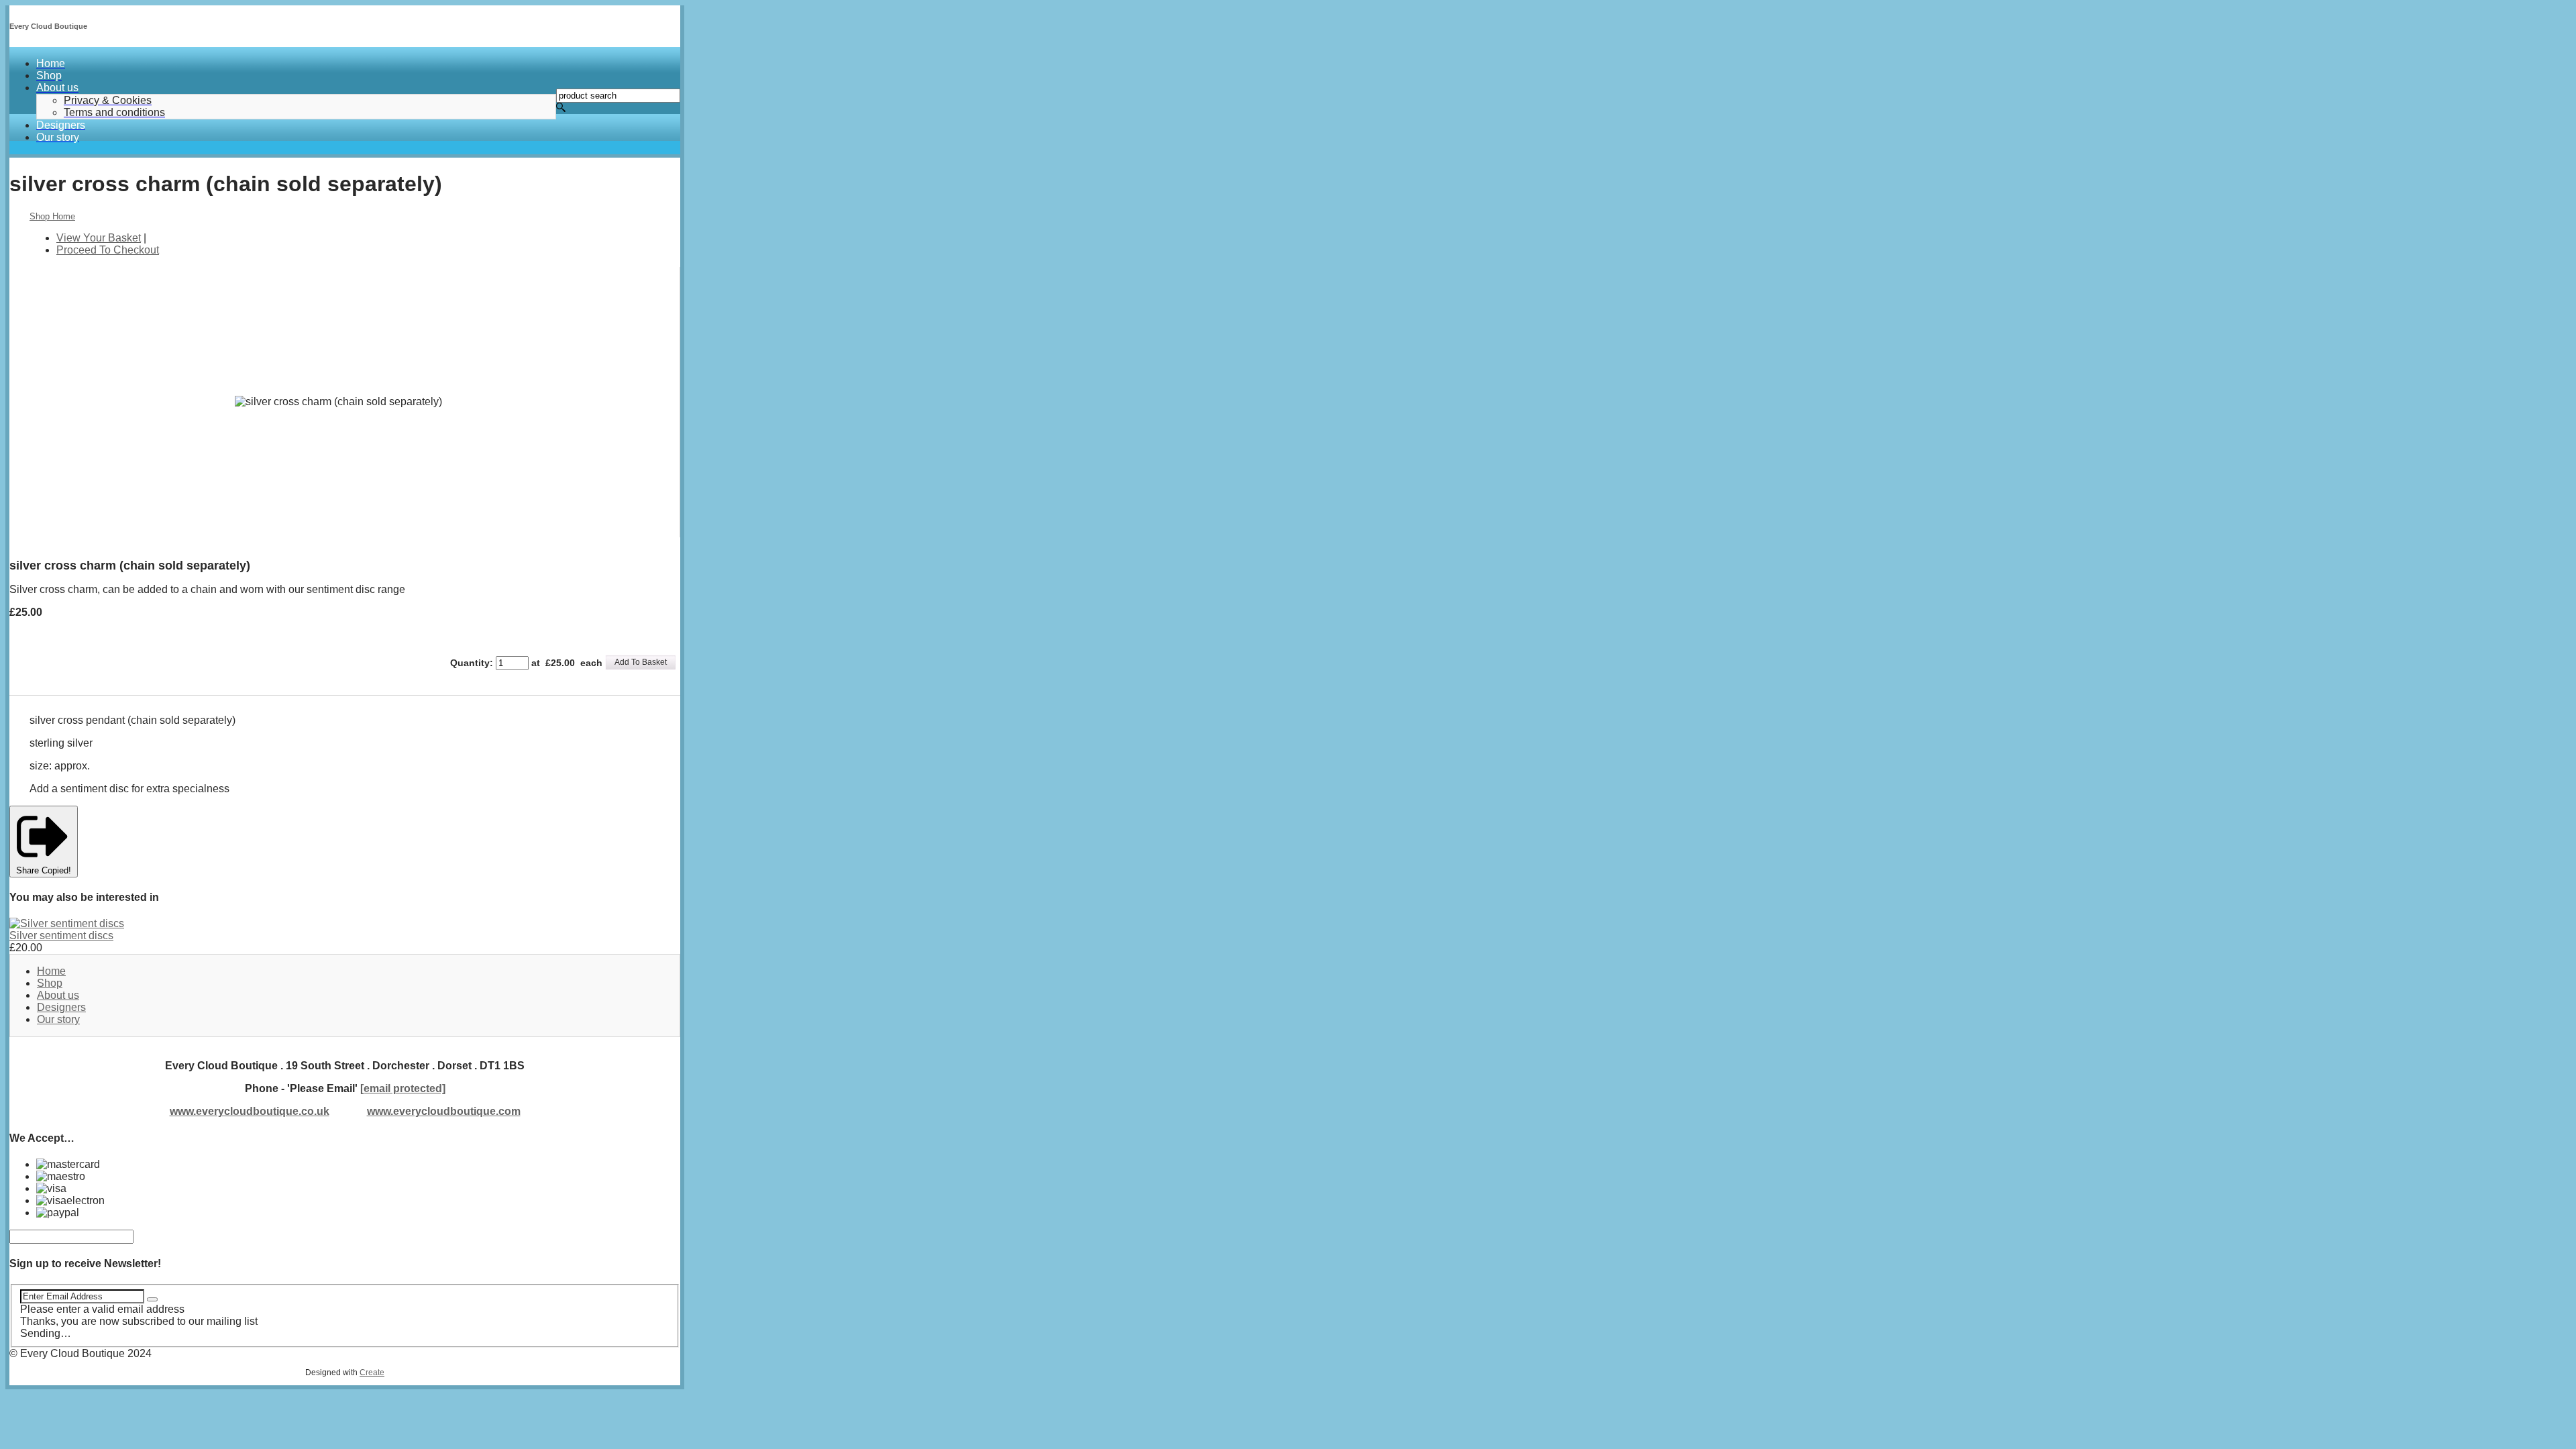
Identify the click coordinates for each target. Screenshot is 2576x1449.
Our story (58, 1019)
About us (58, 995)
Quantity (470, 663)
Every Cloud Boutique (48, 26)
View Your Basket (99, 238)
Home (51, 971)
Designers (61, 1007)
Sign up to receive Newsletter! (85, 1264)
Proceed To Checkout (108, 250)
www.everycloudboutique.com (444, 1111)
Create (372, 1373)
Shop (50, 983)
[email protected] (403, 1088)
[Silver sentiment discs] (67, 923)
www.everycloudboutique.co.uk (250, 1111)
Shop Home (52, 216)
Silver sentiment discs (61, 935)
